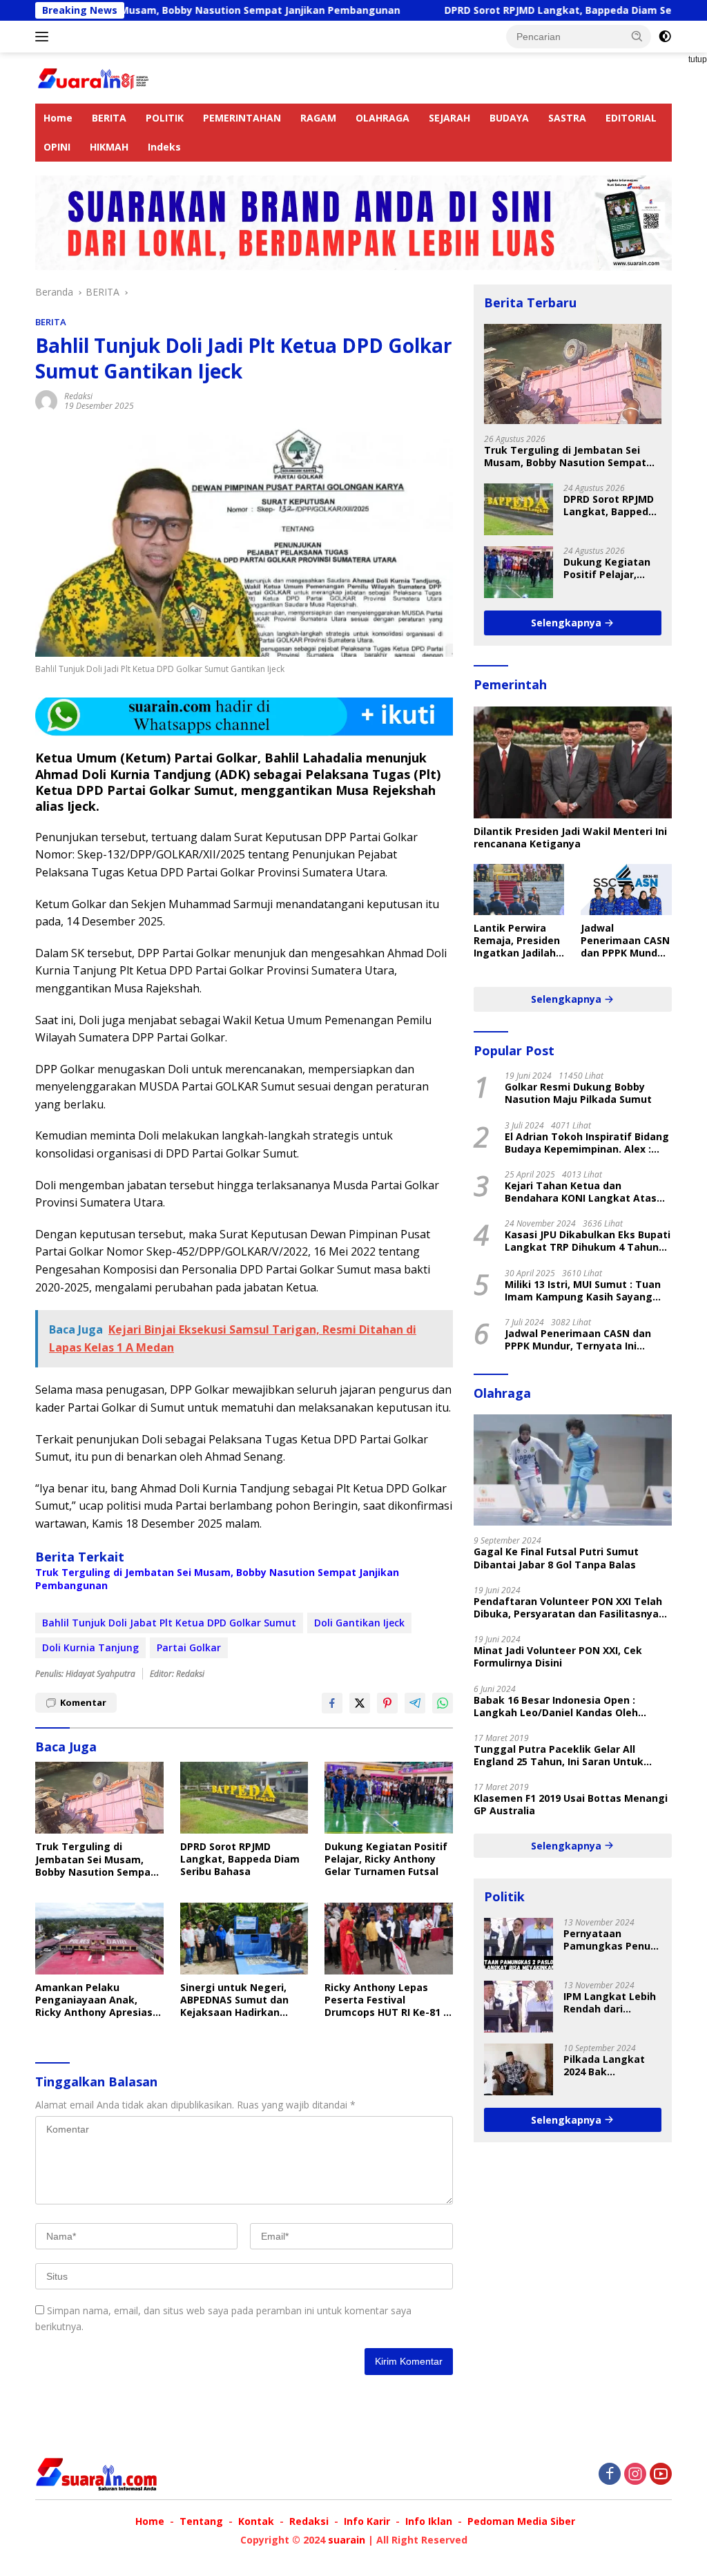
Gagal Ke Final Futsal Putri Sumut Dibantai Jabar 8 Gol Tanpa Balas (556, 1558)
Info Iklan (429, 2521)
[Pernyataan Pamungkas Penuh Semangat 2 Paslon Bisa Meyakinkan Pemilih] (519, 1944)
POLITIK (165, 118)
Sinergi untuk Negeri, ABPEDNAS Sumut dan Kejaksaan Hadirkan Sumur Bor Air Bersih (234, 2000)
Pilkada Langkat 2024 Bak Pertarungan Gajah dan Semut (611, 2066)
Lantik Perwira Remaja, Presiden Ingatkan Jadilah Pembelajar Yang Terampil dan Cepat (517, 941)
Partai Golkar (189, 1647)
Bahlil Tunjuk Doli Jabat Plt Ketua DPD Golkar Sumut (169, 1623)
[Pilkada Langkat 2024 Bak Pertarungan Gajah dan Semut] (519, 2069)
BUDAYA (509, 118)
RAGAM (318, 118)
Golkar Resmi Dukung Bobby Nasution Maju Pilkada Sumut (578, 1093)
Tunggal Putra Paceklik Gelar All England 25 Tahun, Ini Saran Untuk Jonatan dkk (559, 1756)
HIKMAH (109, 147)
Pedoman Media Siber (521, 2521)
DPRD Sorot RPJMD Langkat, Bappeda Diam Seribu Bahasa (513, 10)
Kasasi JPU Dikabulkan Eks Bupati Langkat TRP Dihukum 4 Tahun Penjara (588, 1241)
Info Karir (367, 2521)
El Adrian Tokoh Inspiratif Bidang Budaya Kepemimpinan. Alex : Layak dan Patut (587, 1143)
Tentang (201, 2521)
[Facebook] (610, 2475)
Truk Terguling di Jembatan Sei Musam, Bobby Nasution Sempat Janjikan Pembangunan (217, 1579)
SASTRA (567, 118)
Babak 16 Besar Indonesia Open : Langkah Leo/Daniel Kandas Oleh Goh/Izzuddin (556, 1707)
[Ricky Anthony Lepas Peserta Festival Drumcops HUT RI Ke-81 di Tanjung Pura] (389, 1939)
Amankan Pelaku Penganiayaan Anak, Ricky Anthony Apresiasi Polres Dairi (95, 2000)
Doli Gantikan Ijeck (359, 1623)
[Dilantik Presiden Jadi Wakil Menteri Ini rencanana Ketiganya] (573, 762)
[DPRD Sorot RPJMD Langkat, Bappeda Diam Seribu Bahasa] (244, 1798)
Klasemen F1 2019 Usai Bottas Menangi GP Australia (571, 1805)
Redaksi (78, 396)
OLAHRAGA (382, 118)
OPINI (57, 147)
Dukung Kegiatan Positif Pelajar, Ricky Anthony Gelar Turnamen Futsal (386, 1859)
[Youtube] (661, 2475)
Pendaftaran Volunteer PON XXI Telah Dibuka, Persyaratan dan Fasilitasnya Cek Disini (568, 1608)
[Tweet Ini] (360, 1703)
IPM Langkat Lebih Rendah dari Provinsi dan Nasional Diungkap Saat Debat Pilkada (611, 2003)
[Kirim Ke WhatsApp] (443, 1703)
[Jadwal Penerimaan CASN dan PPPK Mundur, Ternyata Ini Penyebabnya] (626, 890)
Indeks (164, 147)
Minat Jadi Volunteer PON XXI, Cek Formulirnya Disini (558, 1657)
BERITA (109, 118)
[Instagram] (635, 2475)
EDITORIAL (631, 118)
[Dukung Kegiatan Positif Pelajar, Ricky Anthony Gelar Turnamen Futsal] (389, 1798)
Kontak (256, 2521)
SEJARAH (449, 118)
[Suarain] (94, 77)
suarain (347, 2540)
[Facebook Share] (332, 1703)
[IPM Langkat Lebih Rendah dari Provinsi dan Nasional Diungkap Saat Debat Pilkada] (519, 2007)
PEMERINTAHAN (242, 118)
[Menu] (45, 37)
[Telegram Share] (415, 1703)
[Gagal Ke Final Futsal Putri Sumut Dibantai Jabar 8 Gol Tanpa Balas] (573, 1470)
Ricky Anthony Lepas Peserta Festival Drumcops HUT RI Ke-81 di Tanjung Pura (388, 2000)
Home (58, 118)
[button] (637, 36)
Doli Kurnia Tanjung (90, 1647)
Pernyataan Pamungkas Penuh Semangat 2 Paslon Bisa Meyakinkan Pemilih (611, 1940)
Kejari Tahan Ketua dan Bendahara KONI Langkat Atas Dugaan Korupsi (581, 1192)
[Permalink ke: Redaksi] (46, 400)
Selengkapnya (568, 623)
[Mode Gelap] (665, 37)
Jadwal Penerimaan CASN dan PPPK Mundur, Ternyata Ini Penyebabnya (626, 941)
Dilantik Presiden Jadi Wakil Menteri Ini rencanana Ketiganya (570, 838)
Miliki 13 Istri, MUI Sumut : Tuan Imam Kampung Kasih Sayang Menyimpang (583, 1291)
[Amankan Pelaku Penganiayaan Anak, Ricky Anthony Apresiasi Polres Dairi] (99, 1939)
